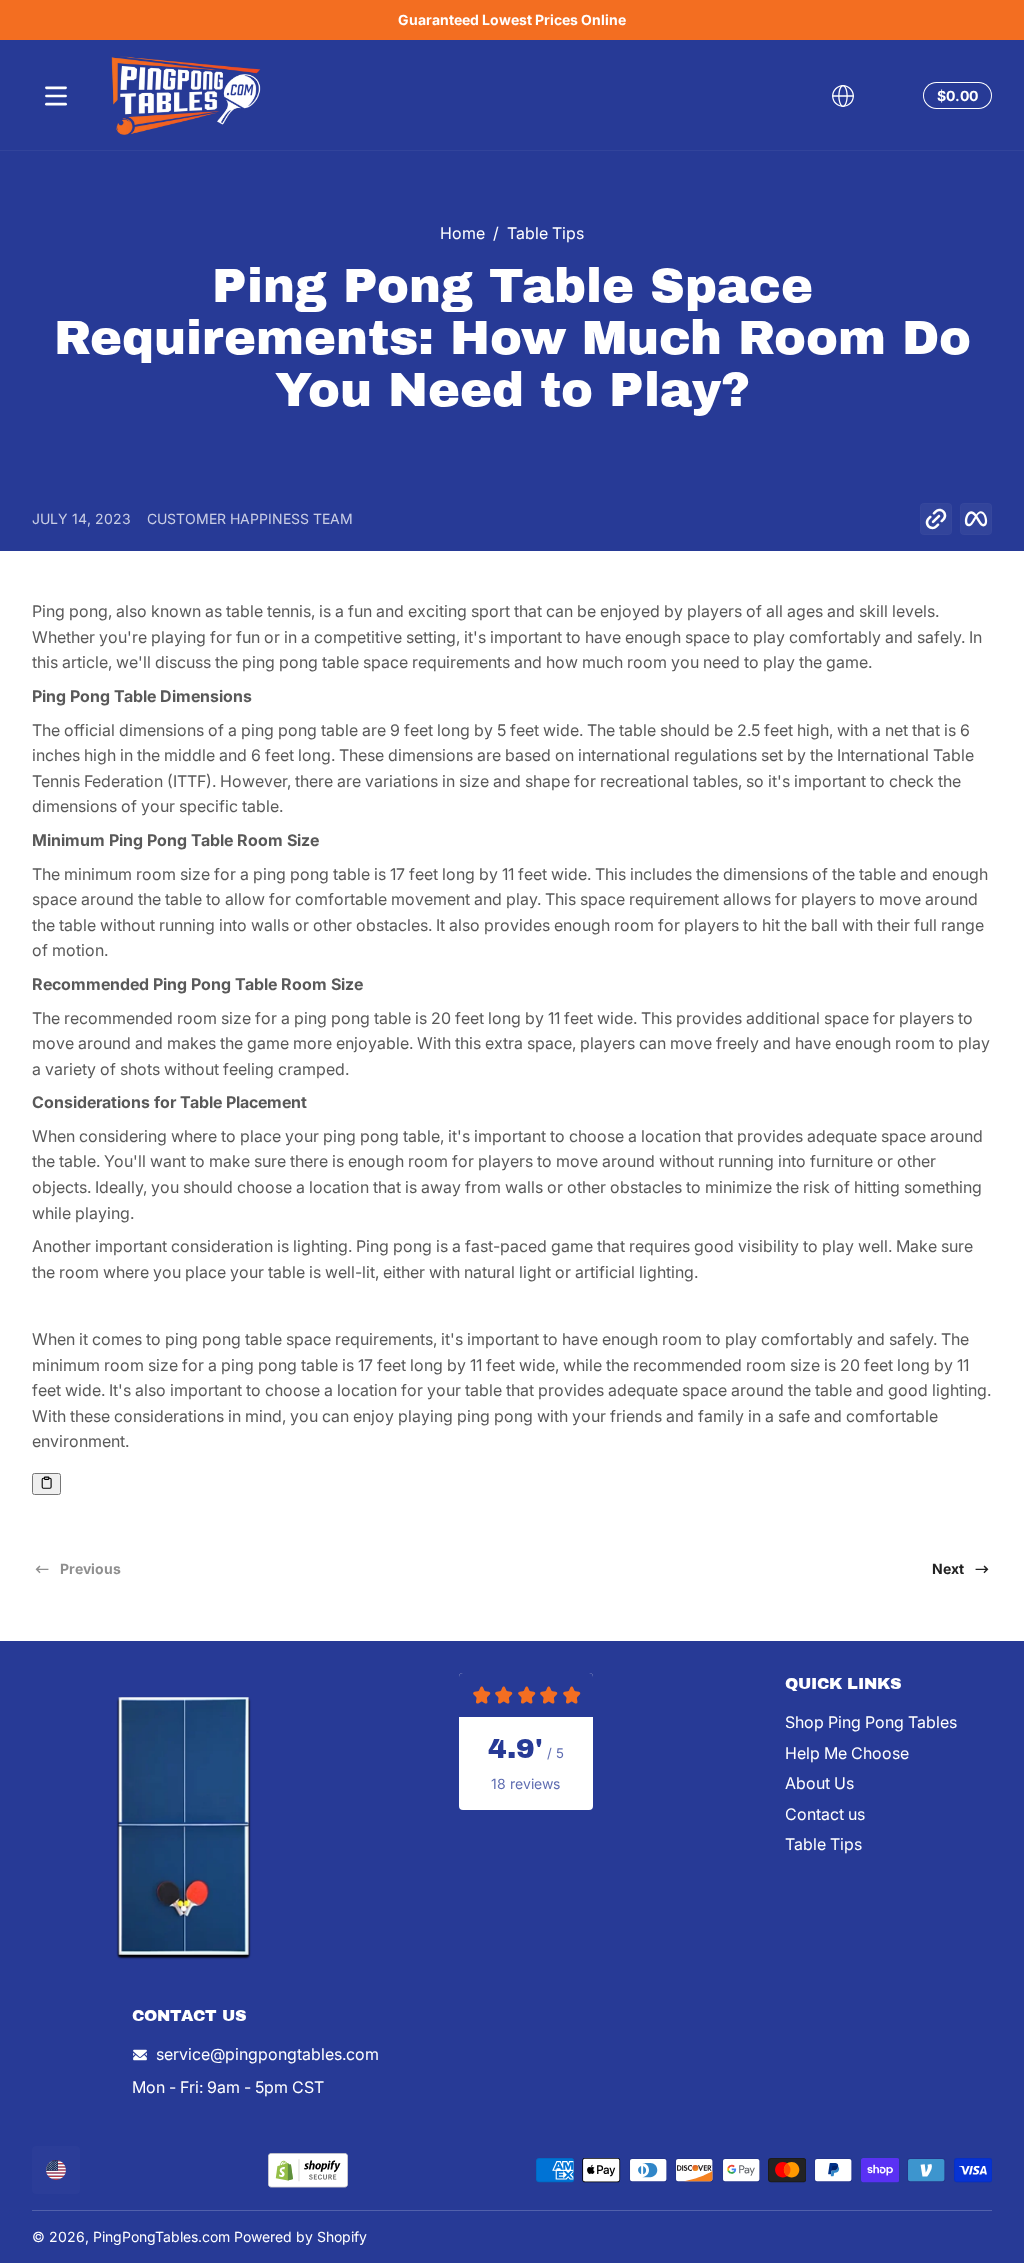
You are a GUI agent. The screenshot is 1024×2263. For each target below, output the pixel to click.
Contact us (825, 1814)
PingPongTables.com (161, 2236)
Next (948, 1568)
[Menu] (56, 96)
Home (462, 233)
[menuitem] (888, 1722)
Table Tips (545, 233)
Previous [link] (90, 1568)
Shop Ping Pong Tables (871, 1722)
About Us (819, 1783)
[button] (843, 96)
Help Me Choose (847, 1753)
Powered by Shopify (300, 2236)
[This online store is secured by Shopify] (308, 2170)
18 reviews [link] (525, 1783)
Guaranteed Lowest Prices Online (512, 19)
